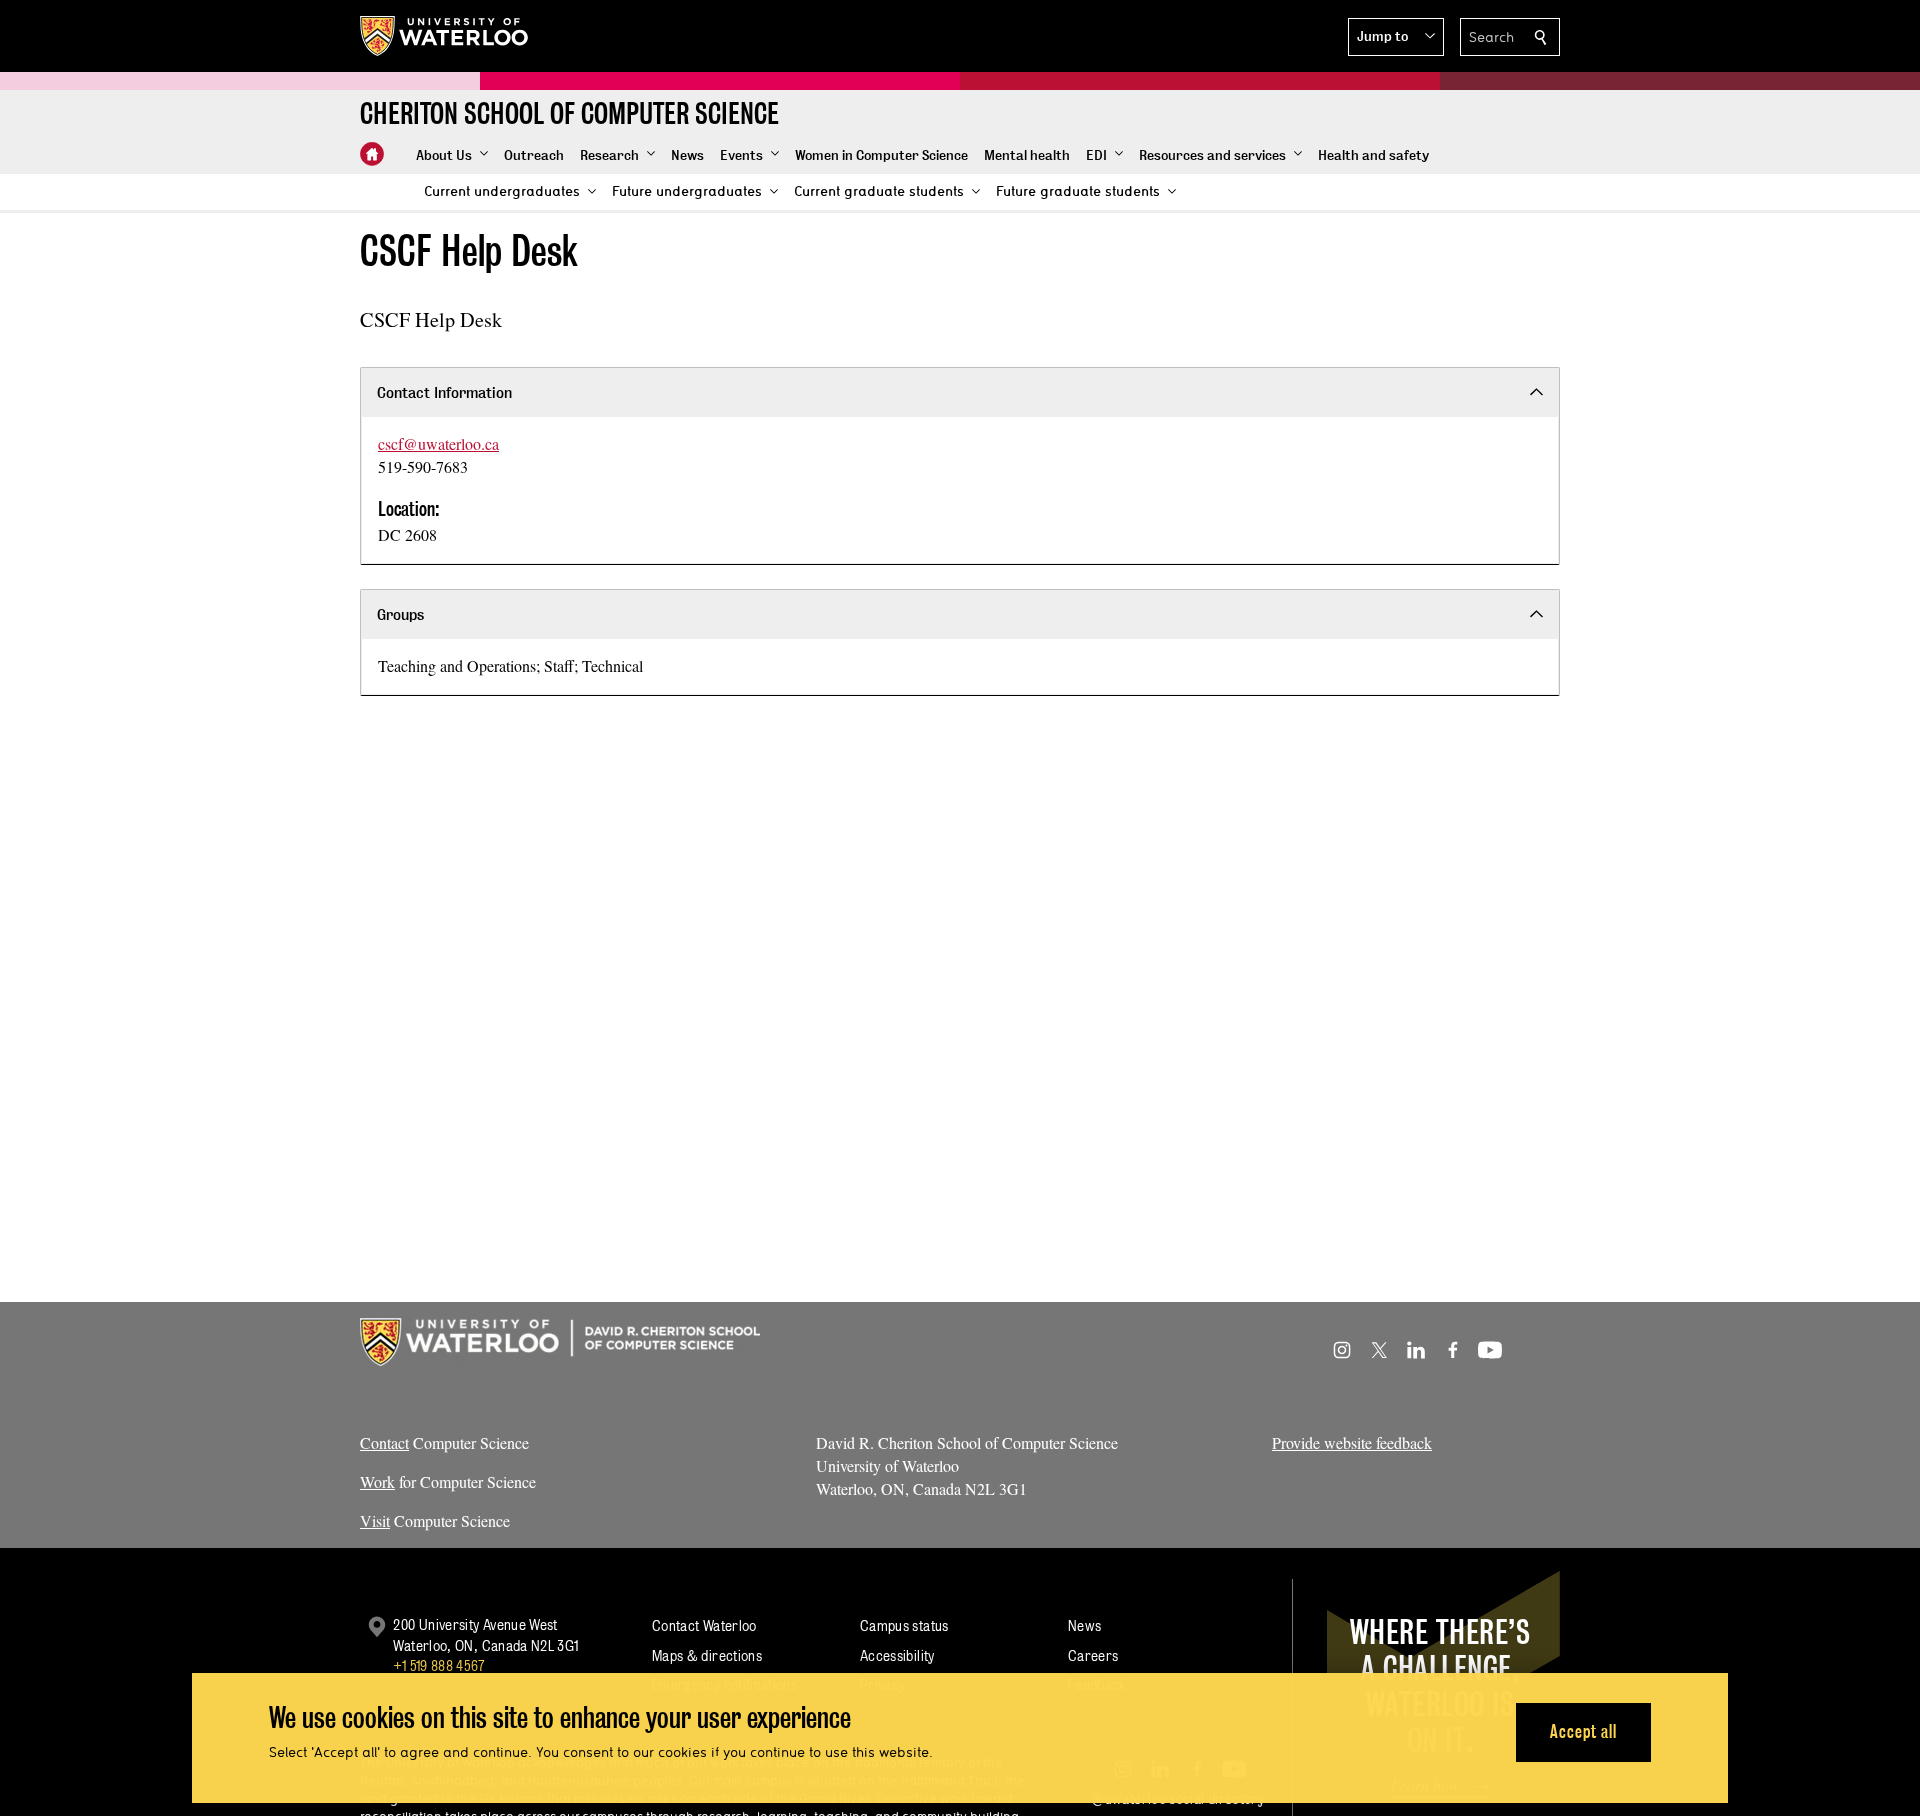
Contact (384, 1442)
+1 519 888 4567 (439, 1665)
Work (377, 1481)
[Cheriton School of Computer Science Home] (372, 154)
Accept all (1583, 1731)
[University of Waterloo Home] (445, 36)
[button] (1396, 37)
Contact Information (444, 392)
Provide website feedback (1352, 1442)
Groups (400, 614)
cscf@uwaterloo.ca (438, 443)
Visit (375, 1520)
